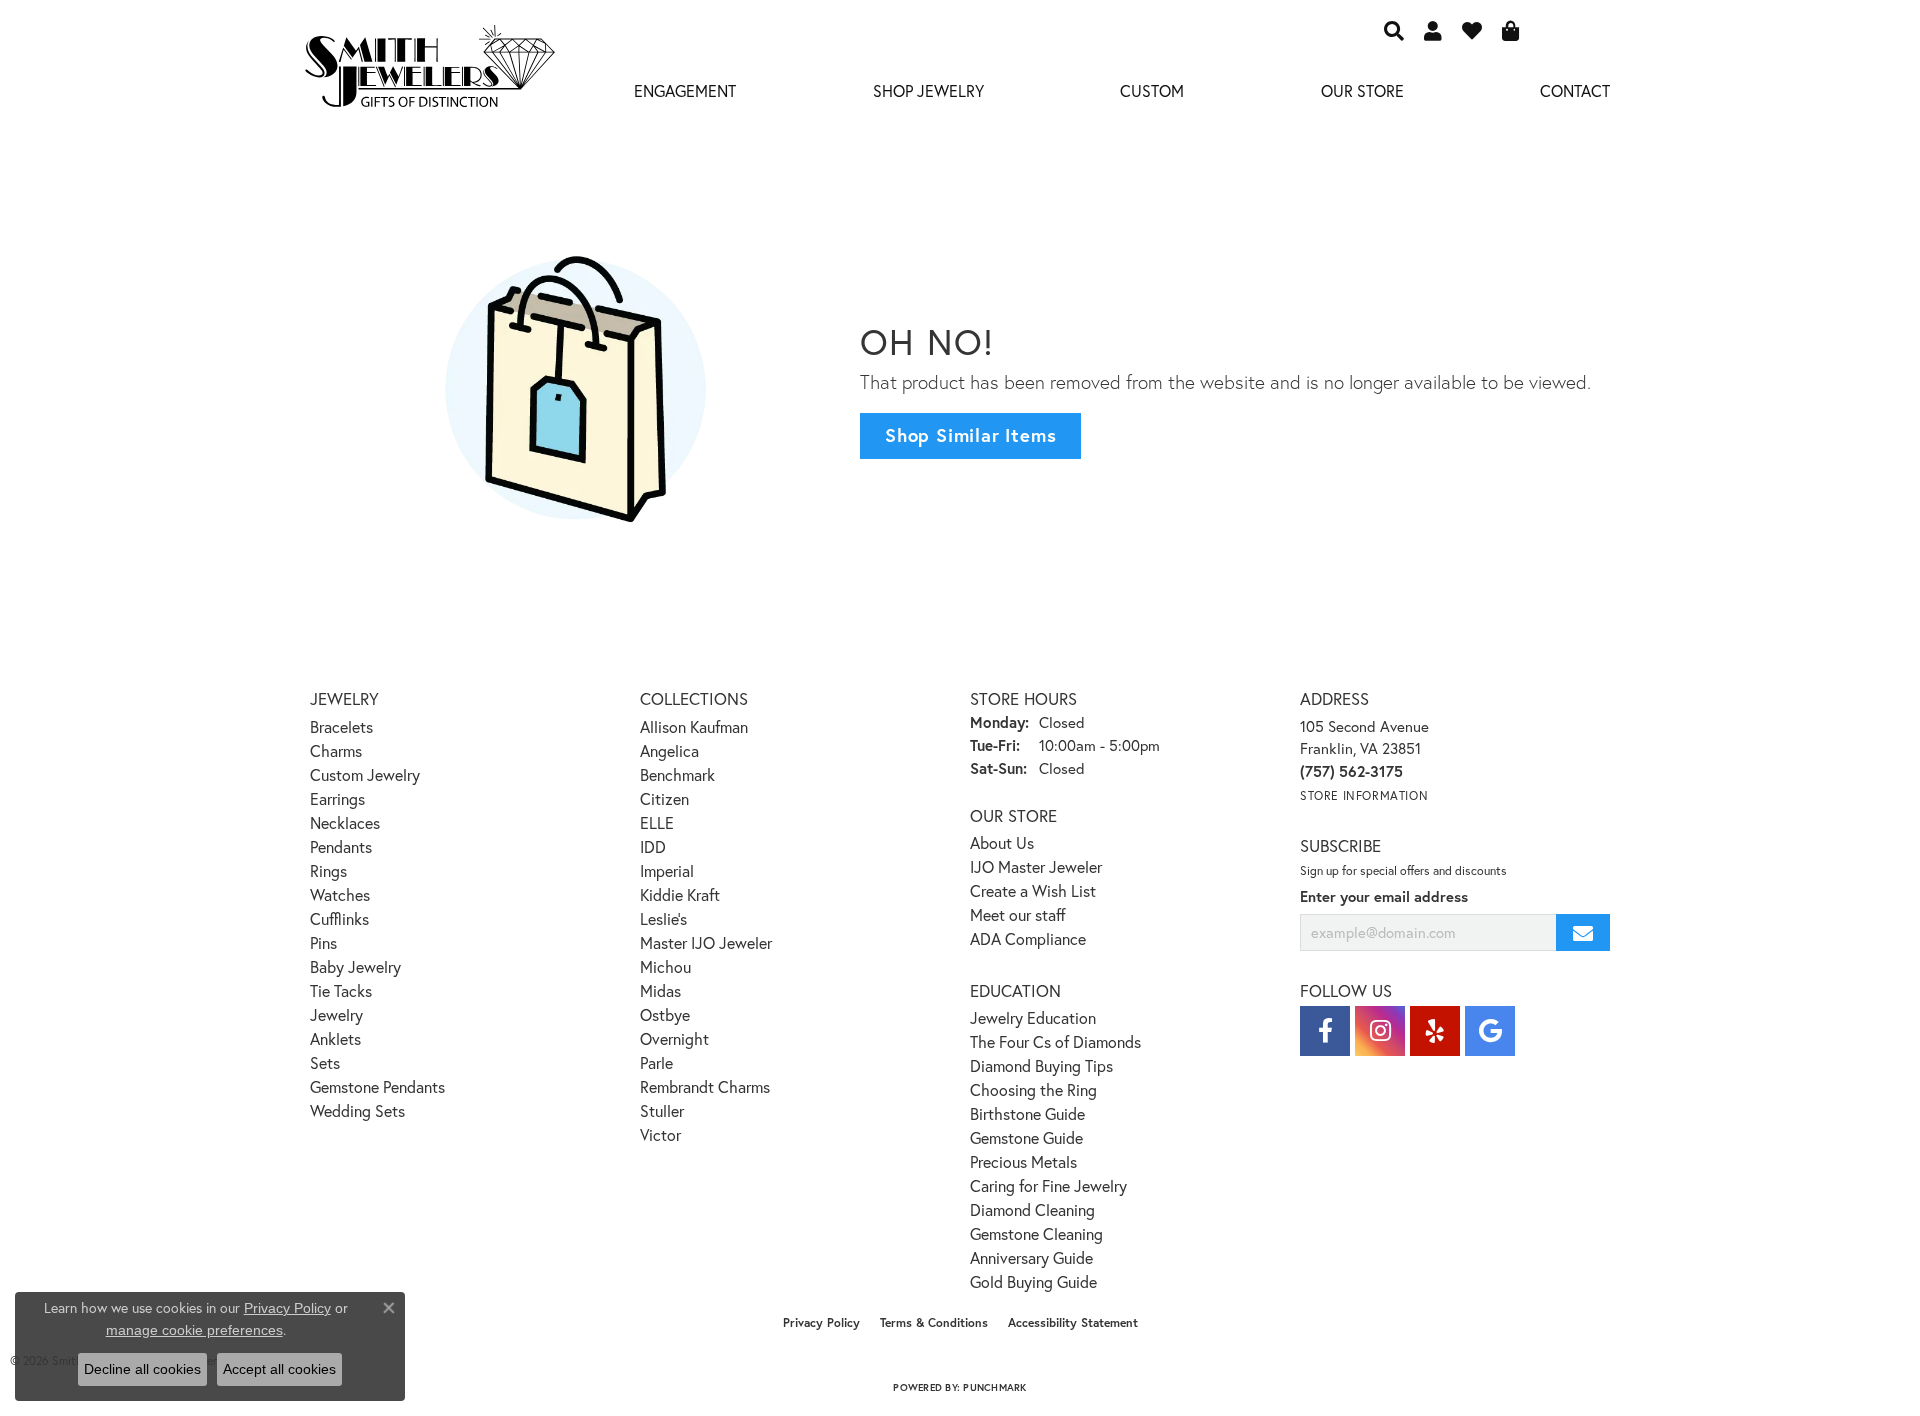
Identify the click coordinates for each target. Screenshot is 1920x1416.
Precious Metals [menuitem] (1023, 1161)
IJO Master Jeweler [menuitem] (1036, 866)
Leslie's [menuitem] (663, 918)
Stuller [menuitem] (662, 1110)
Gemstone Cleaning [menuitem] (1036, 1233)
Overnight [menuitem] (674, 1038)
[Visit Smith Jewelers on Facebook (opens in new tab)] (1325, 1031)
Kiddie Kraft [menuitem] (680, 894)
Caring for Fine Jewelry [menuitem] (1048, 1185)
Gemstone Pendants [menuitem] (377, 1086)
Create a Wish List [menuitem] (1033, 890)
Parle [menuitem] (656, 1062)
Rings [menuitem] (328, 870)
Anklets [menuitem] (335, 1038)
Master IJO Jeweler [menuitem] (706, 942)
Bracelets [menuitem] (341, 726)
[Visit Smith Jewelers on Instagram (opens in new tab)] (1380, 1031)
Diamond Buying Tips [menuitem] (1041, 1065)
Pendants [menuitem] (341, 846)
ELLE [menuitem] (657, 822)
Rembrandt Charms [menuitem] (705, 1086)
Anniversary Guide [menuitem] (1031, 1257)
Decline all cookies (142, 1369)
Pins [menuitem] (323, 942)
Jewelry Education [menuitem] (1033, 1017)
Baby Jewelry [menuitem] (355, 966)
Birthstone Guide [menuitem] (1027, 1113)
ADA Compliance (1028, 938)
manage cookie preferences (194, 1330)
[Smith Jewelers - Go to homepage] (429, 72)
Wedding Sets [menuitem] (357, 1110)
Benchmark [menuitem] (677, 774)
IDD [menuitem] (653, 846)
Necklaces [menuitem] (345, 822)
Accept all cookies (279, 1369)
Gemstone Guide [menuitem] (1026, 1137)
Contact (1575, 90)
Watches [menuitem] (340, 894)
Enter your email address (1384, 896)
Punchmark (994, 1387)
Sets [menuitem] (325, 1062)
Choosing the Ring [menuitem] (1033, 1089)
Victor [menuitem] (660, 1134)
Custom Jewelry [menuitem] (365, 774)
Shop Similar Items (970, 435)
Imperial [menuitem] (667, 870)
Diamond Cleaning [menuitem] (1032, 1209)
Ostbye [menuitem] (665, 1014)
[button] (1394, 30)
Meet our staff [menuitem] (1018, 914)
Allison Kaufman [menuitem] (694, 726)
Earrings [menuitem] (337, 798)
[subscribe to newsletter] (1583, 932)
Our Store (1362, 90)
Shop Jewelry (928, 90)
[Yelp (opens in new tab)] (1435, 1031)
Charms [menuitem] (336, 750)
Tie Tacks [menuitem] (341, 990)
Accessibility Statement (1073, 1322)
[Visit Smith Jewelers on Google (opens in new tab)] (1490, 1031)
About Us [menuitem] (1002, 842)
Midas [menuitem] (660, 990)
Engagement (685, 90)
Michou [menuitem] (665, 966)
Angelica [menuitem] (669, 750)
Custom (1152, 90)
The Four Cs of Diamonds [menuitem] (1055, 1041)
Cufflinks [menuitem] (339, 918)
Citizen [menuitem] (664, 798)
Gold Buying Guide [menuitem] (1033, 1281)
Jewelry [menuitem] (336, 1014)
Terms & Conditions (934, 1322)
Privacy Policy (821, 1322)
